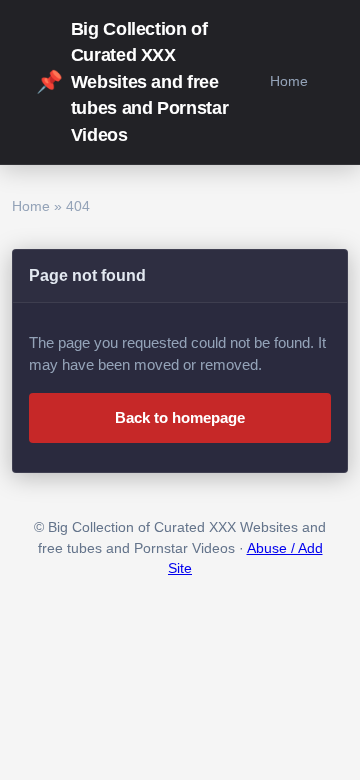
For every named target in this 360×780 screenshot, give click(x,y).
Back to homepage (180, 417)
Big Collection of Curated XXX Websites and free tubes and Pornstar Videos (132, 82)
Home (289, 81)
